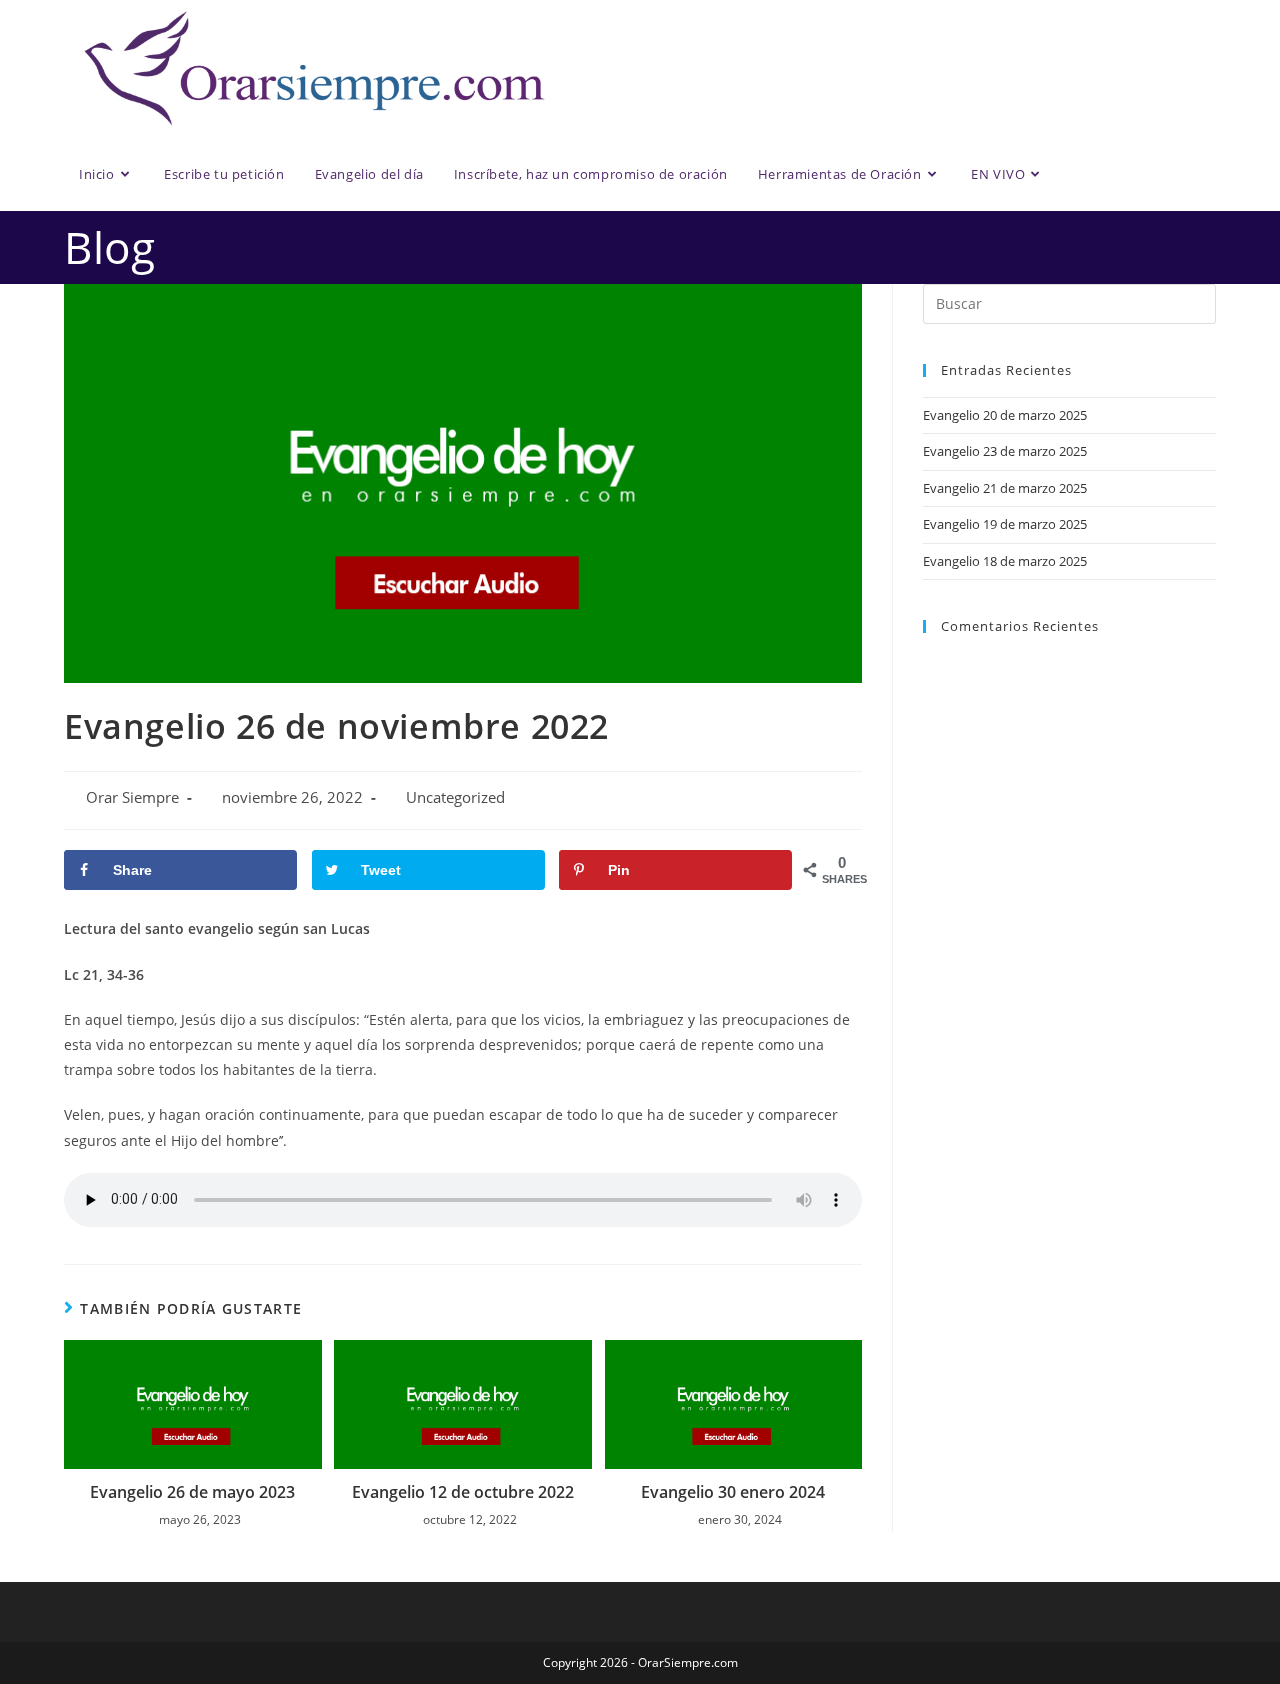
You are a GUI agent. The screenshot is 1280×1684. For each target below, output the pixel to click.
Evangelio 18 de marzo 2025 (1005, 561)
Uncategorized (455, 797)
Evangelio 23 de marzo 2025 (1005, 451)
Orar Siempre (132, 797)
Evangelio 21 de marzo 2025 (1005, 488)
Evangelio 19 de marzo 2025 (1005, 524)
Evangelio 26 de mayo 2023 (192, 1492)
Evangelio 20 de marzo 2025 (1005, 415)
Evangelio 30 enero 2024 (733, 1492)
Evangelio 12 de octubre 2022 (463, 1492)
